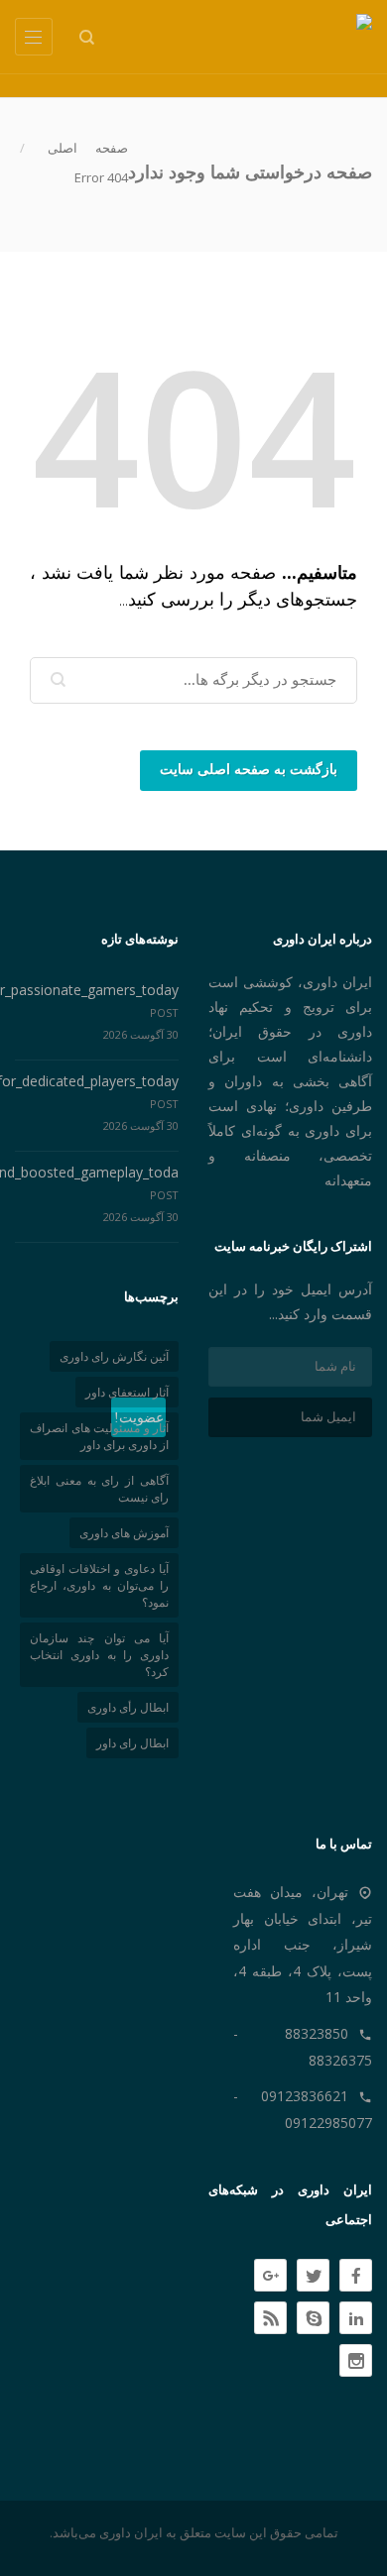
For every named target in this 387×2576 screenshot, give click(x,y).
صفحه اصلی (88, 148)
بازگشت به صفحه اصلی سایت (249, 770)
